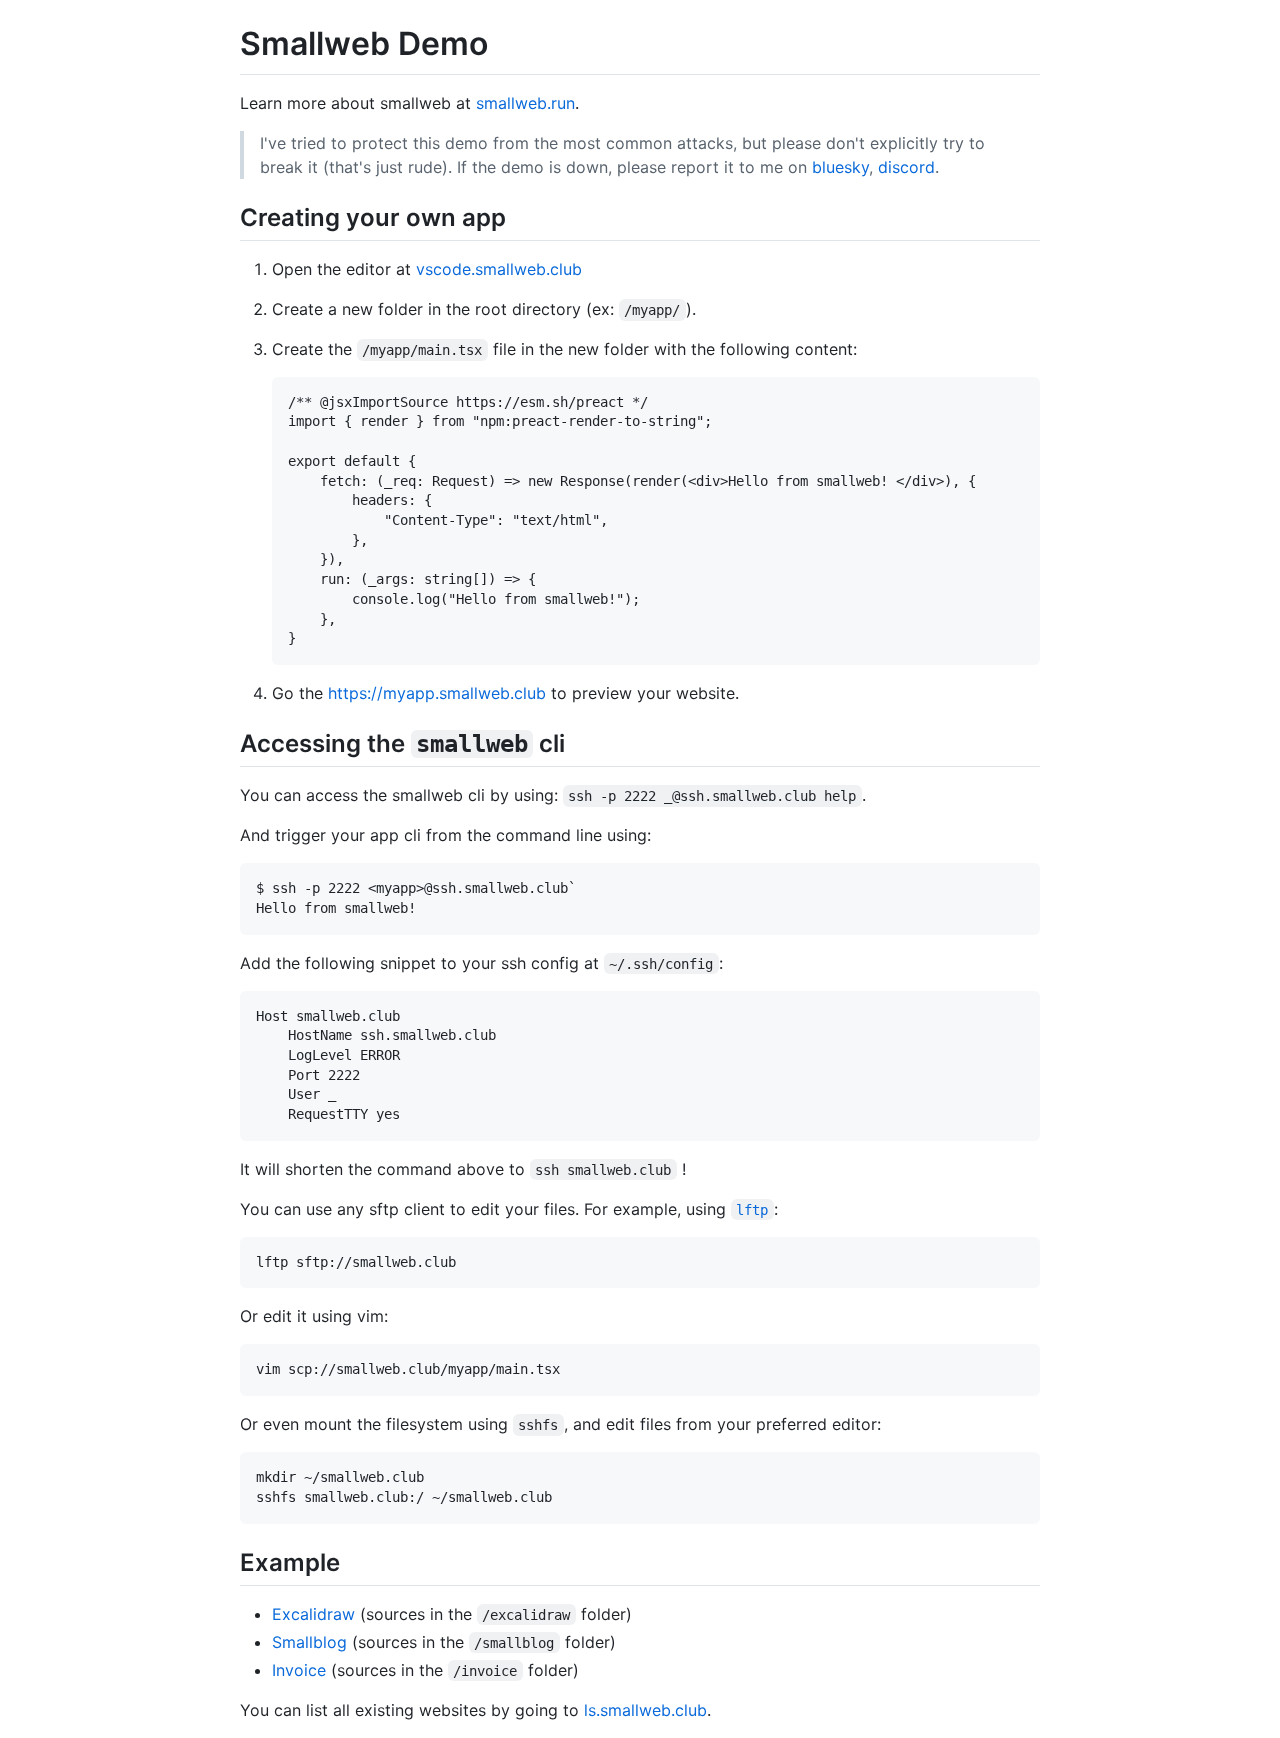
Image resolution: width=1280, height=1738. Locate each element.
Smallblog (309, 1642)
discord (906, 167)
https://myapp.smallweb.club (437, 693)
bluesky (840, 167)
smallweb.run (525, 103)
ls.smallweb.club (645, 1710)
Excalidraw (313, 1614)
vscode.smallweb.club (499, 269)
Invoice (299, 1670)
